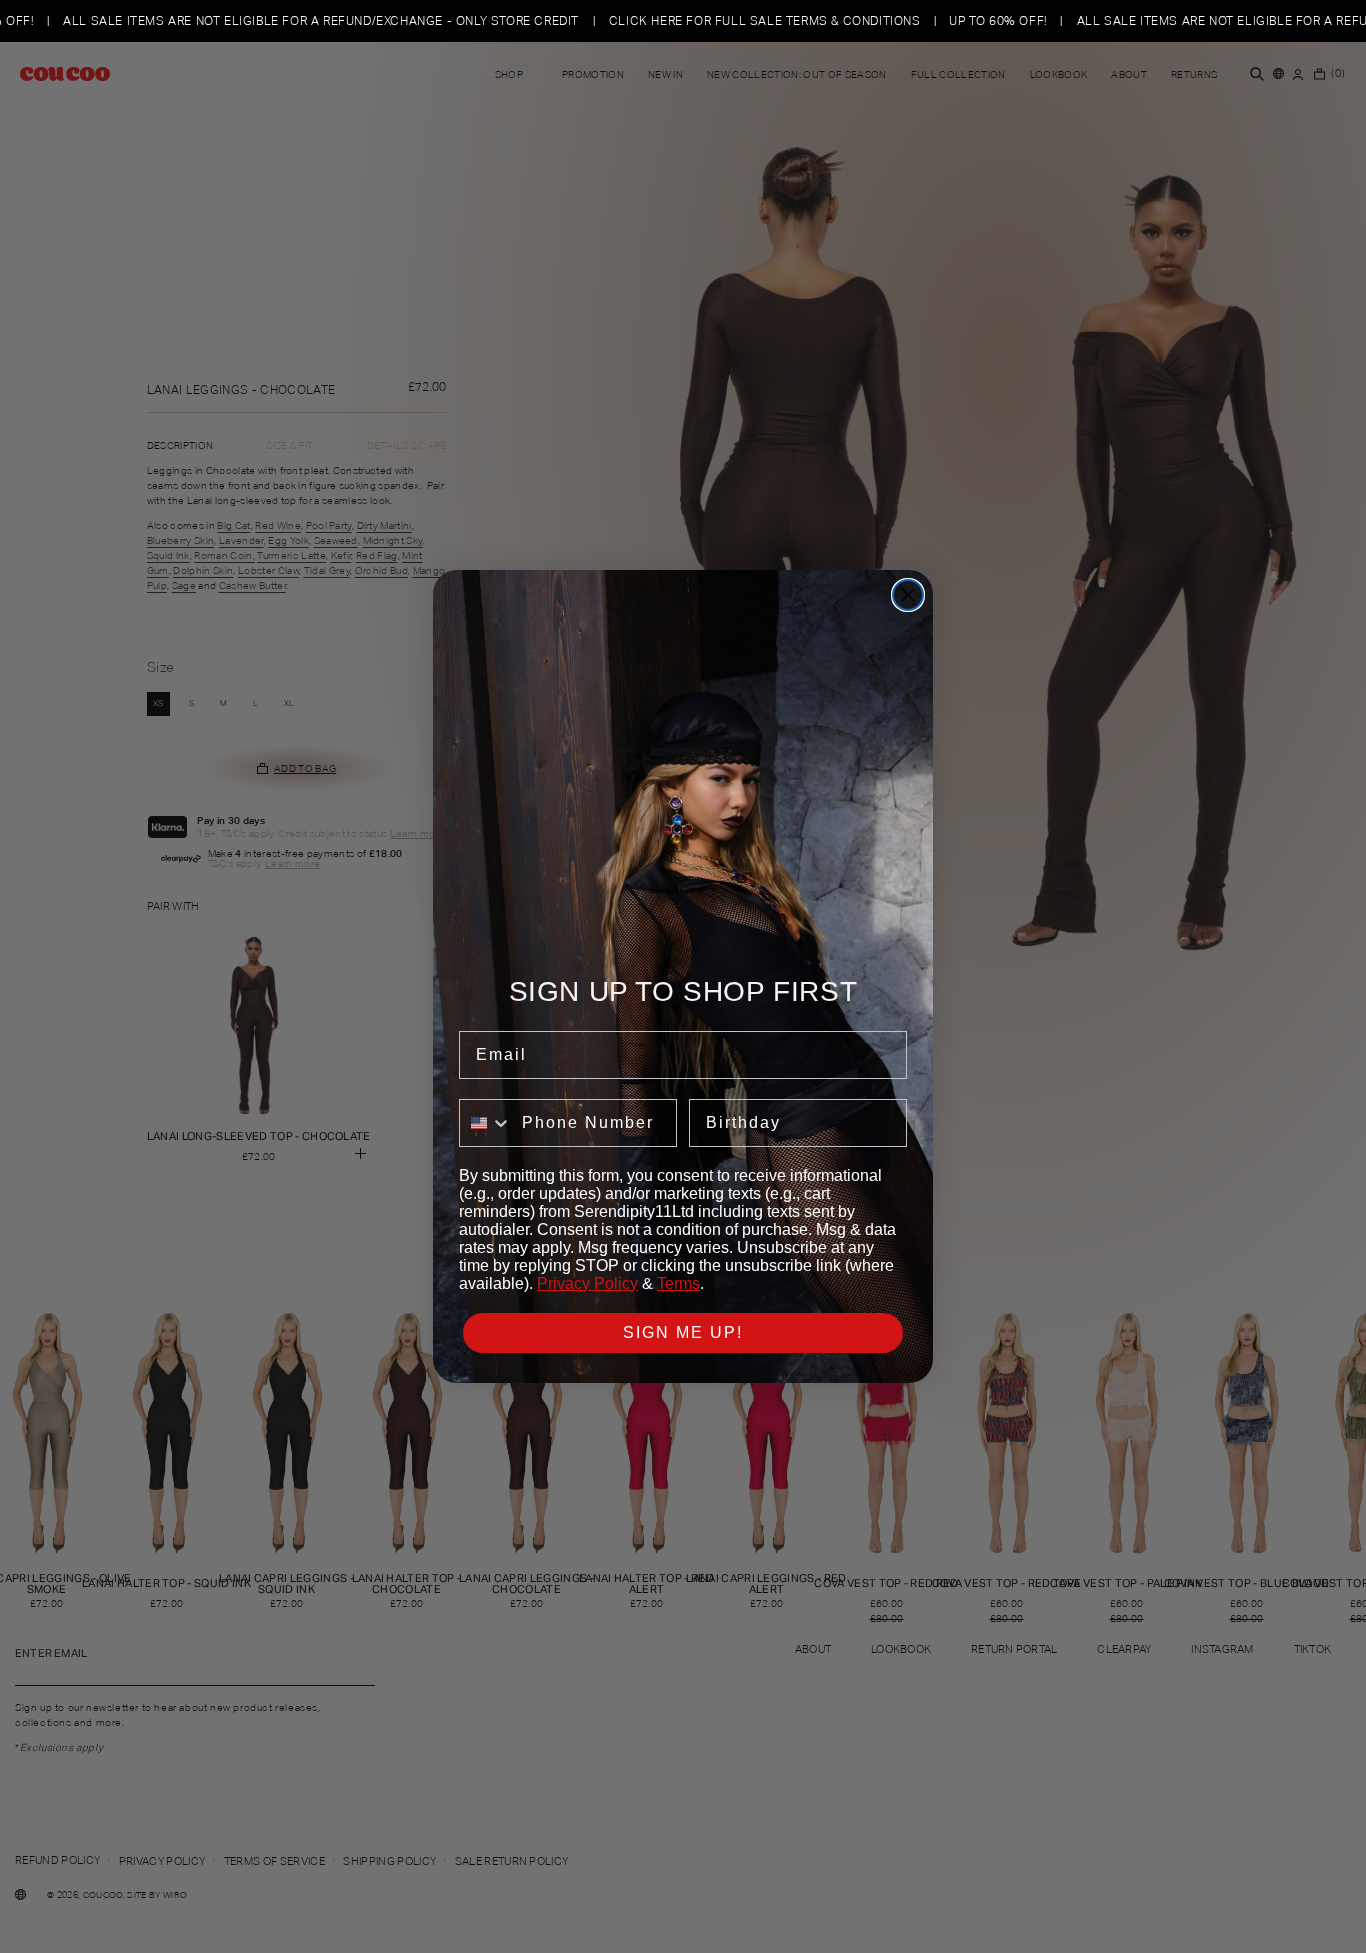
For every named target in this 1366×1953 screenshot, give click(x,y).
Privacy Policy (587, 1283)
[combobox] (486, 1123)
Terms (678, 1283)
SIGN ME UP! (683, 1332)
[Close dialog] (908, 595)
